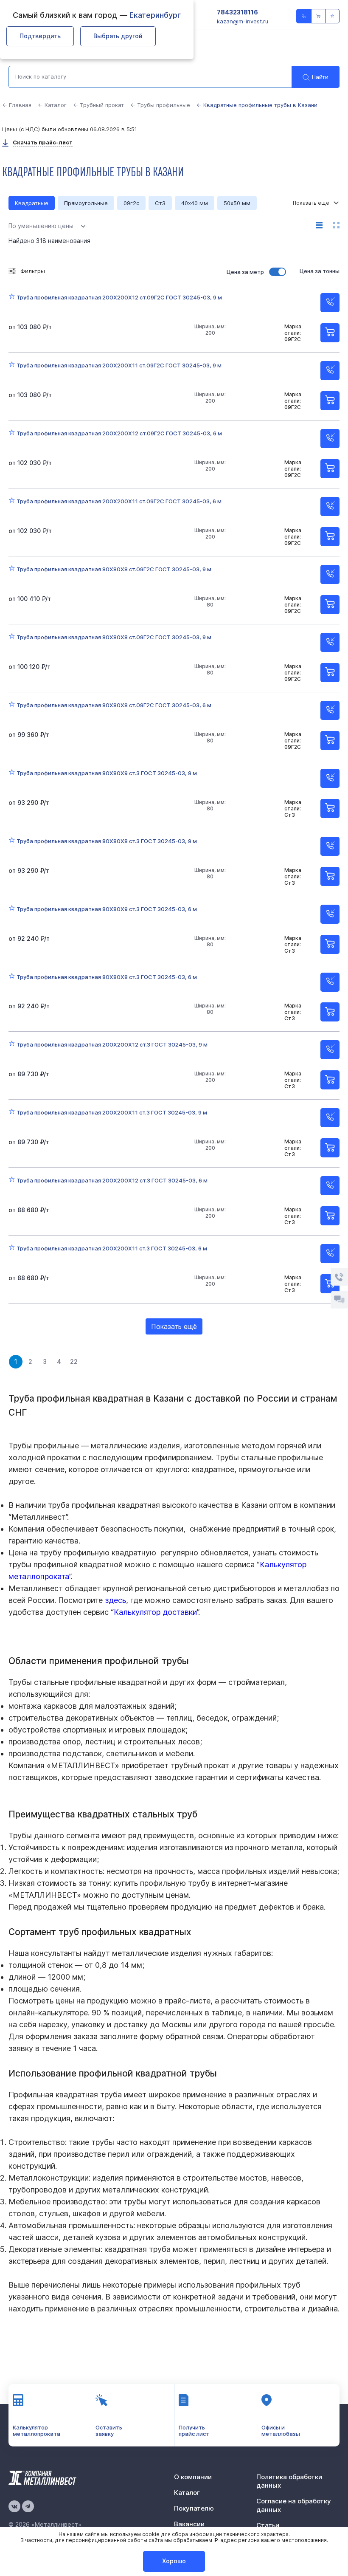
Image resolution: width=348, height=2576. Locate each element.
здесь (115, 1600)
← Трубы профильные (160, 105)
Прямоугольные (86, 203)
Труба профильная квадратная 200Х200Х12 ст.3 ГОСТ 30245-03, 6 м (112, 1180)
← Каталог (52, 105)
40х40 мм (195, 203)
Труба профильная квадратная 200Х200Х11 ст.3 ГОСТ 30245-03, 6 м (112, 1248)
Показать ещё (174, 1326)
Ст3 (160, 203)
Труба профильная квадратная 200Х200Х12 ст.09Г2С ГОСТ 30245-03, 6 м (119, 433)
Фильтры (33, 271)
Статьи (268, 2525)
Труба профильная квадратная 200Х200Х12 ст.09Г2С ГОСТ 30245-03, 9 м (119, 297)
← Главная (17, 105)
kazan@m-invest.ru (243, 21)
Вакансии (189, 2524)
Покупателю (194, 2508)
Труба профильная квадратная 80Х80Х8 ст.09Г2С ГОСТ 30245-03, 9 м (114, 569)
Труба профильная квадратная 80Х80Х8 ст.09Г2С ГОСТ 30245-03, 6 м (114, 705)
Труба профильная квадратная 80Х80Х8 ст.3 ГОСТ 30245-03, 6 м (107, 977)
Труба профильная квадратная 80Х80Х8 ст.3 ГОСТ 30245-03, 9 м (107, 841)
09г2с (131, 203)
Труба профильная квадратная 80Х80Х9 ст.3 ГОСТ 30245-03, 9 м (107, 773)
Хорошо (174, 2561)
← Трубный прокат (98, 105)
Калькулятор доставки (155, 1612)
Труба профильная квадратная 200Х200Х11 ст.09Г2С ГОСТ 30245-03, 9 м (119, 365)
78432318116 (237, 12)
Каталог (187, 2493)
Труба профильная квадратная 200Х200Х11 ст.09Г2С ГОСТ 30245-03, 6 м (119, 501)
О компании (193, 2477)
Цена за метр (245, 272)
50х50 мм (237, 203)
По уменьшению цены (41, 226)
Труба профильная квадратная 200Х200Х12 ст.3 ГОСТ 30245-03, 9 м (112, 1044)
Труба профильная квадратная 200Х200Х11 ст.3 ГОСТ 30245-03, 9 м (112, 1112)
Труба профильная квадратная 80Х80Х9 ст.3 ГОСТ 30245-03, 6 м (107, 909)
